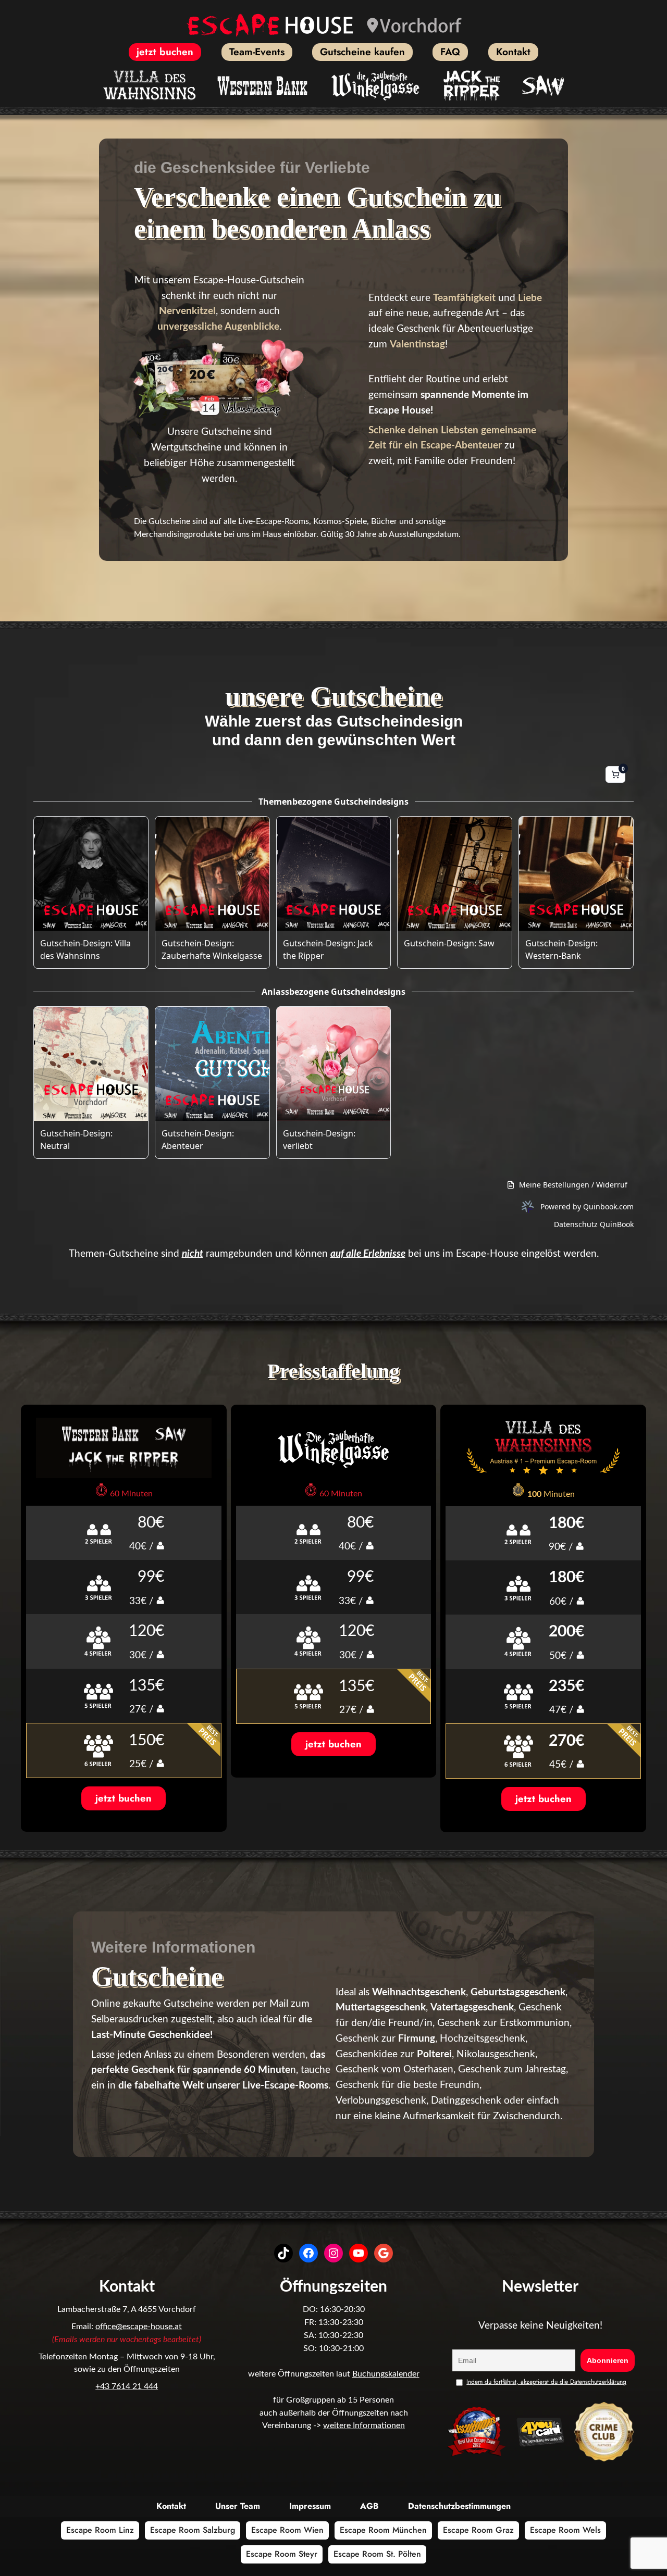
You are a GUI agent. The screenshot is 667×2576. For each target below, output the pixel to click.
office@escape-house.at (139, 2327)
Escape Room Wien (287, 2530)
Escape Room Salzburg (193, 2530)
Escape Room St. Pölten (377, 2554)
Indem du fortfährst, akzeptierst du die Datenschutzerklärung (546, 2382)
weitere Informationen (364, 2425)
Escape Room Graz (478, 2530)
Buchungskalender (386, 2374)
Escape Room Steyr (282, 2554)
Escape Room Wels (565, 2530)
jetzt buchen (123, 1798)
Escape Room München (383, 2530)
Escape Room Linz (100, 2530)
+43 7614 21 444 (127, 2386)
